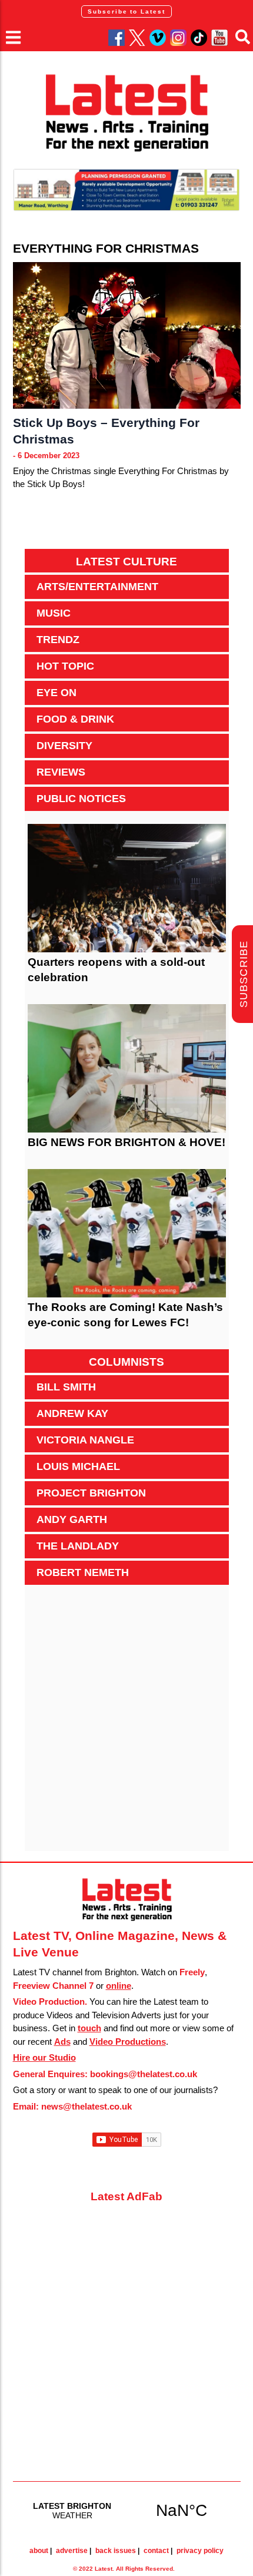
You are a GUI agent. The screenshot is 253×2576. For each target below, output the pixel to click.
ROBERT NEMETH (83, 1572)
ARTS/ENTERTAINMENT (97, 587)
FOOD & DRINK (75, 719)
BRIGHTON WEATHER (127, 2510)
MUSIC (54, 613)
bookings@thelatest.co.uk (144, 2074)
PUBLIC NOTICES (81, 799)
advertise (72, 2551)
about (39, 2551)
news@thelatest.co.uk (86, 2106)
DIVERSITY (64, 746)
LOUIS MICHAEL (78, 1466)
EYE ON (56, 693)
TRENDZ (58, 640)
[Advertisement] (126, 1724)
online (119, 1986)
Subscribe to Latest (126, 11)
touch (89, 2028)
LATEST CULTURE (126, 562)
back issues (116, 2551)
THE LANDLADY (78, 1546)
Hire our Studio (44, 2057)
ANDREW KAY (72, 1413)
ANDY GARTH (72, 1519)
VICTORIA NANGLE (85, 1440)
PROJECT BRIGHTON (91, 1493)
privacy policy (200, 2551)
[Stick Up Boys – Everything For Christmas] (127, 335)
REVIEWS (61, 772)
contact (156, 2551)
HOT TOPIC (65, 666)
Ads (62, 2042)
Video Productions (128, 2042)
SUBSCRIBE (244, 974)
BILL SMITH (66, 1387)
